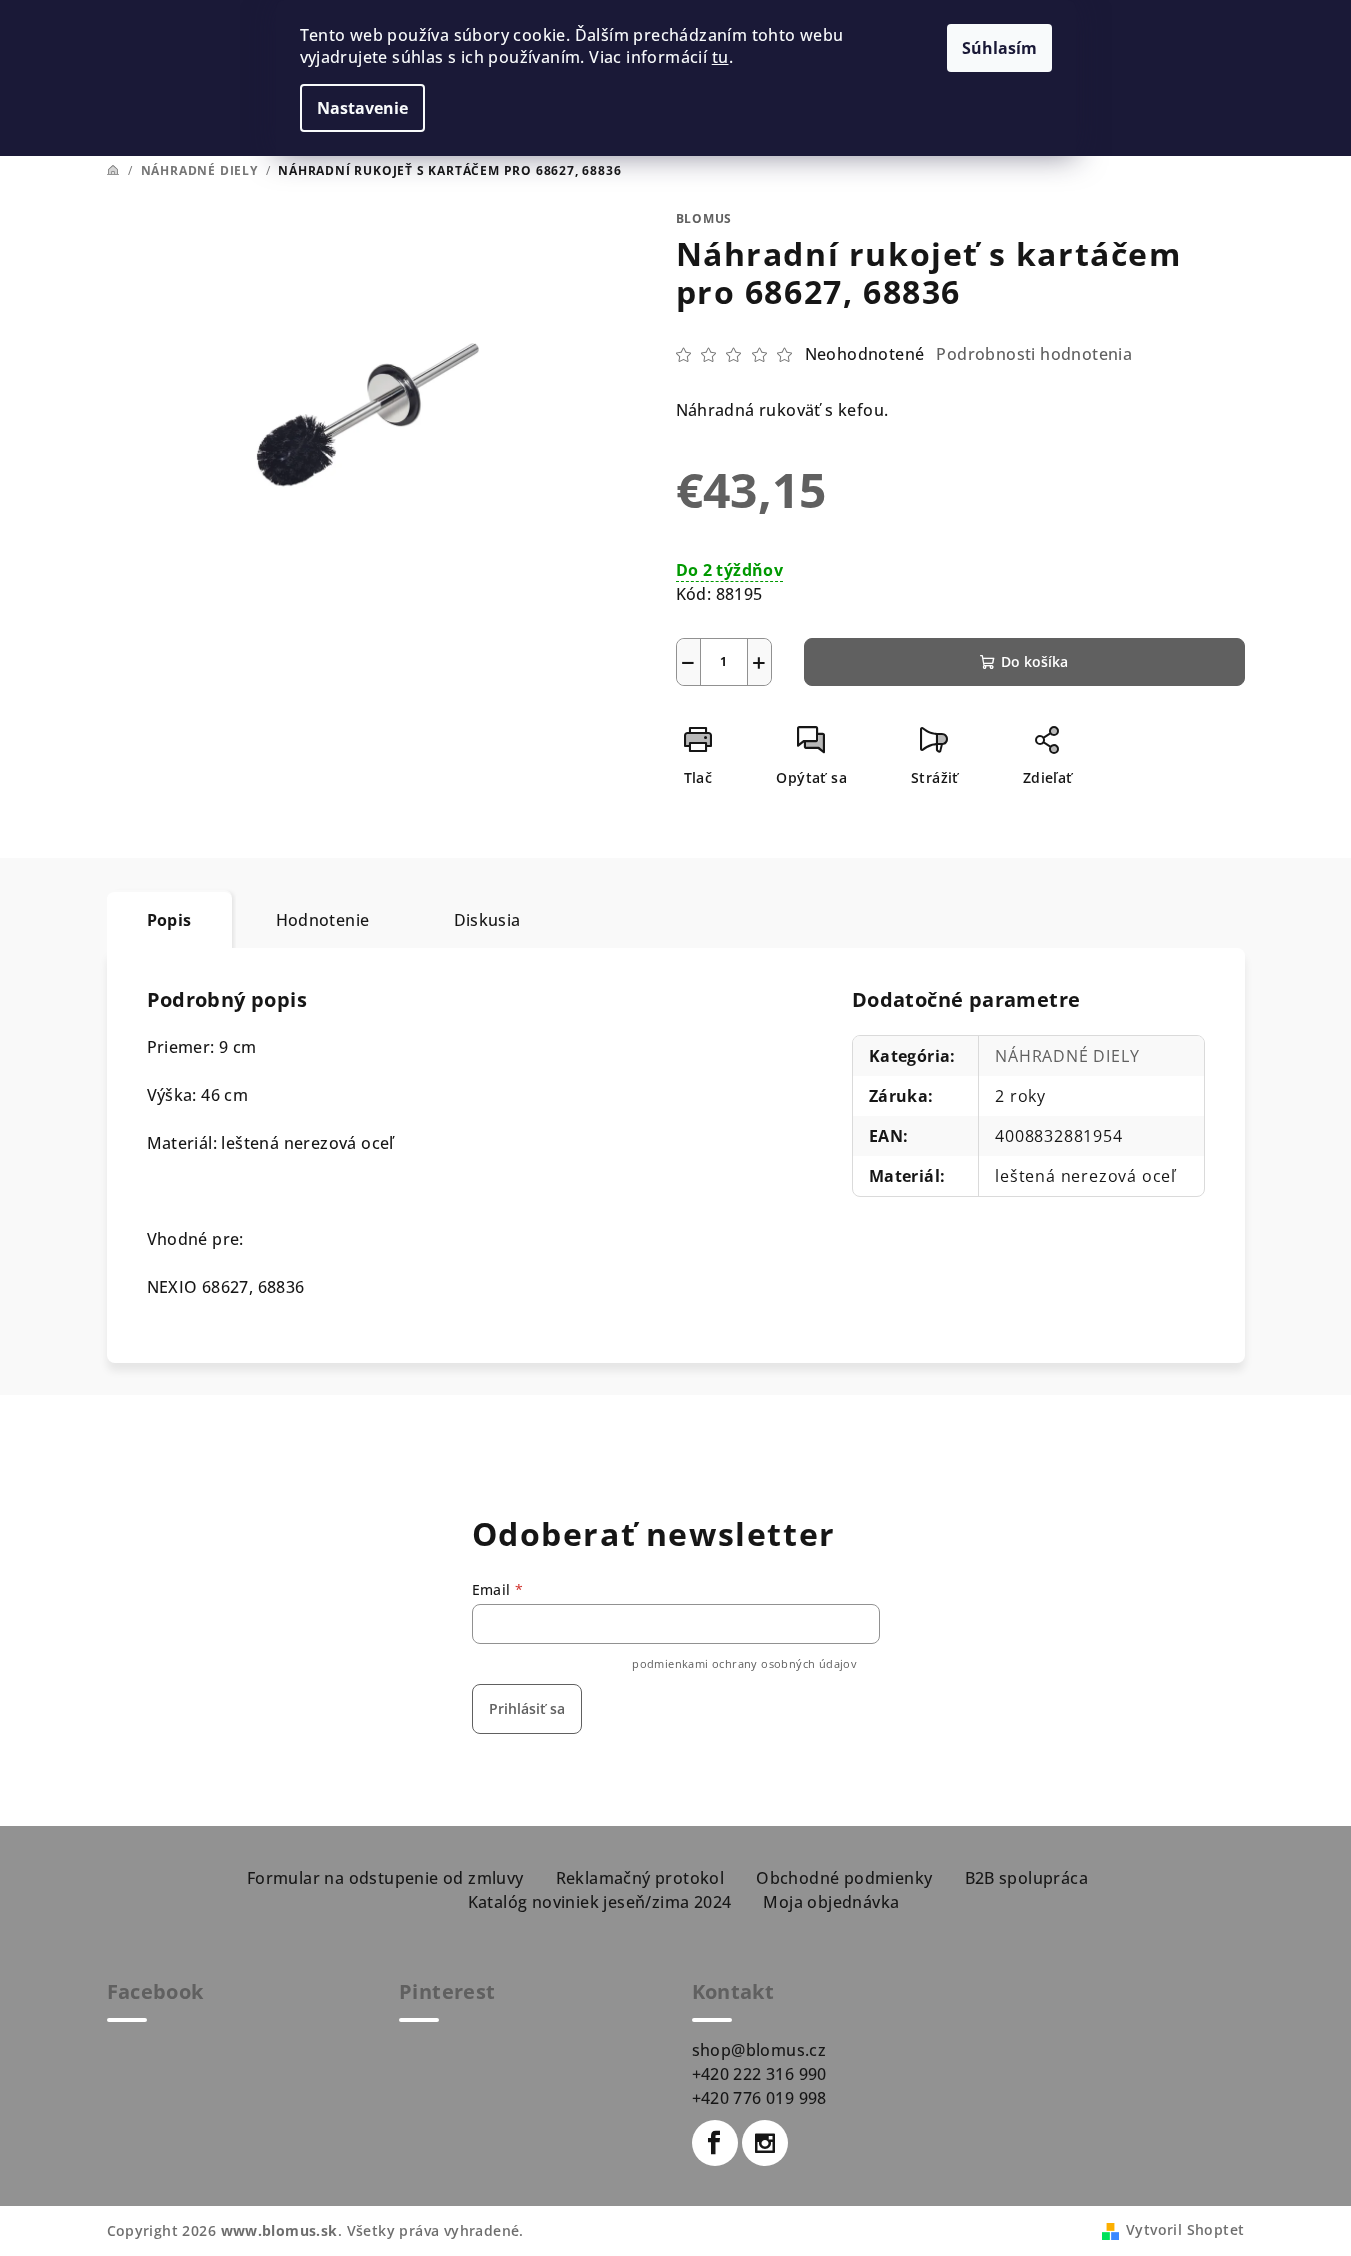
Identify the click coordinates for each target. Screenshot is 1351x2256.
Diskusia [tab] (487, 920)
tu (720, 57)
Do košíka (1034, 661)
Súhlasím (999, 48)
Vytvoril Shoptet (1185, 2229)
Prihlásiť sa (527, 1708)
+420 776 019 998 (759, 2098)
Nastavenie (362, 108)
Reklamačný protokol (640, 1878)
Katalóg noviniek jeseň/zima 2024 (600, 1902)
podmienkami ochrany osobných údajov (744, 1663)
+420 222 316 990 (759, 2074)
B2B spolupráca (1027, 1878)
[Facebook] (715, 2143)
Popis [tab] (169, 920)
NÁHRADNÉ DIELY (1067, 1056)
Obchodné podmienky (844, 1878)
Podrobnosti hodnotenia (1034, 354)
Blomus (704, 218)
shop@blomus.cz (759, 2050)
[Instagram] (765, 2143)
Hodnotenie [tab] (323, 920)
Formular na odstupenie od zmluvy (385, 1878)
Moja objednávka (831, 1902)
